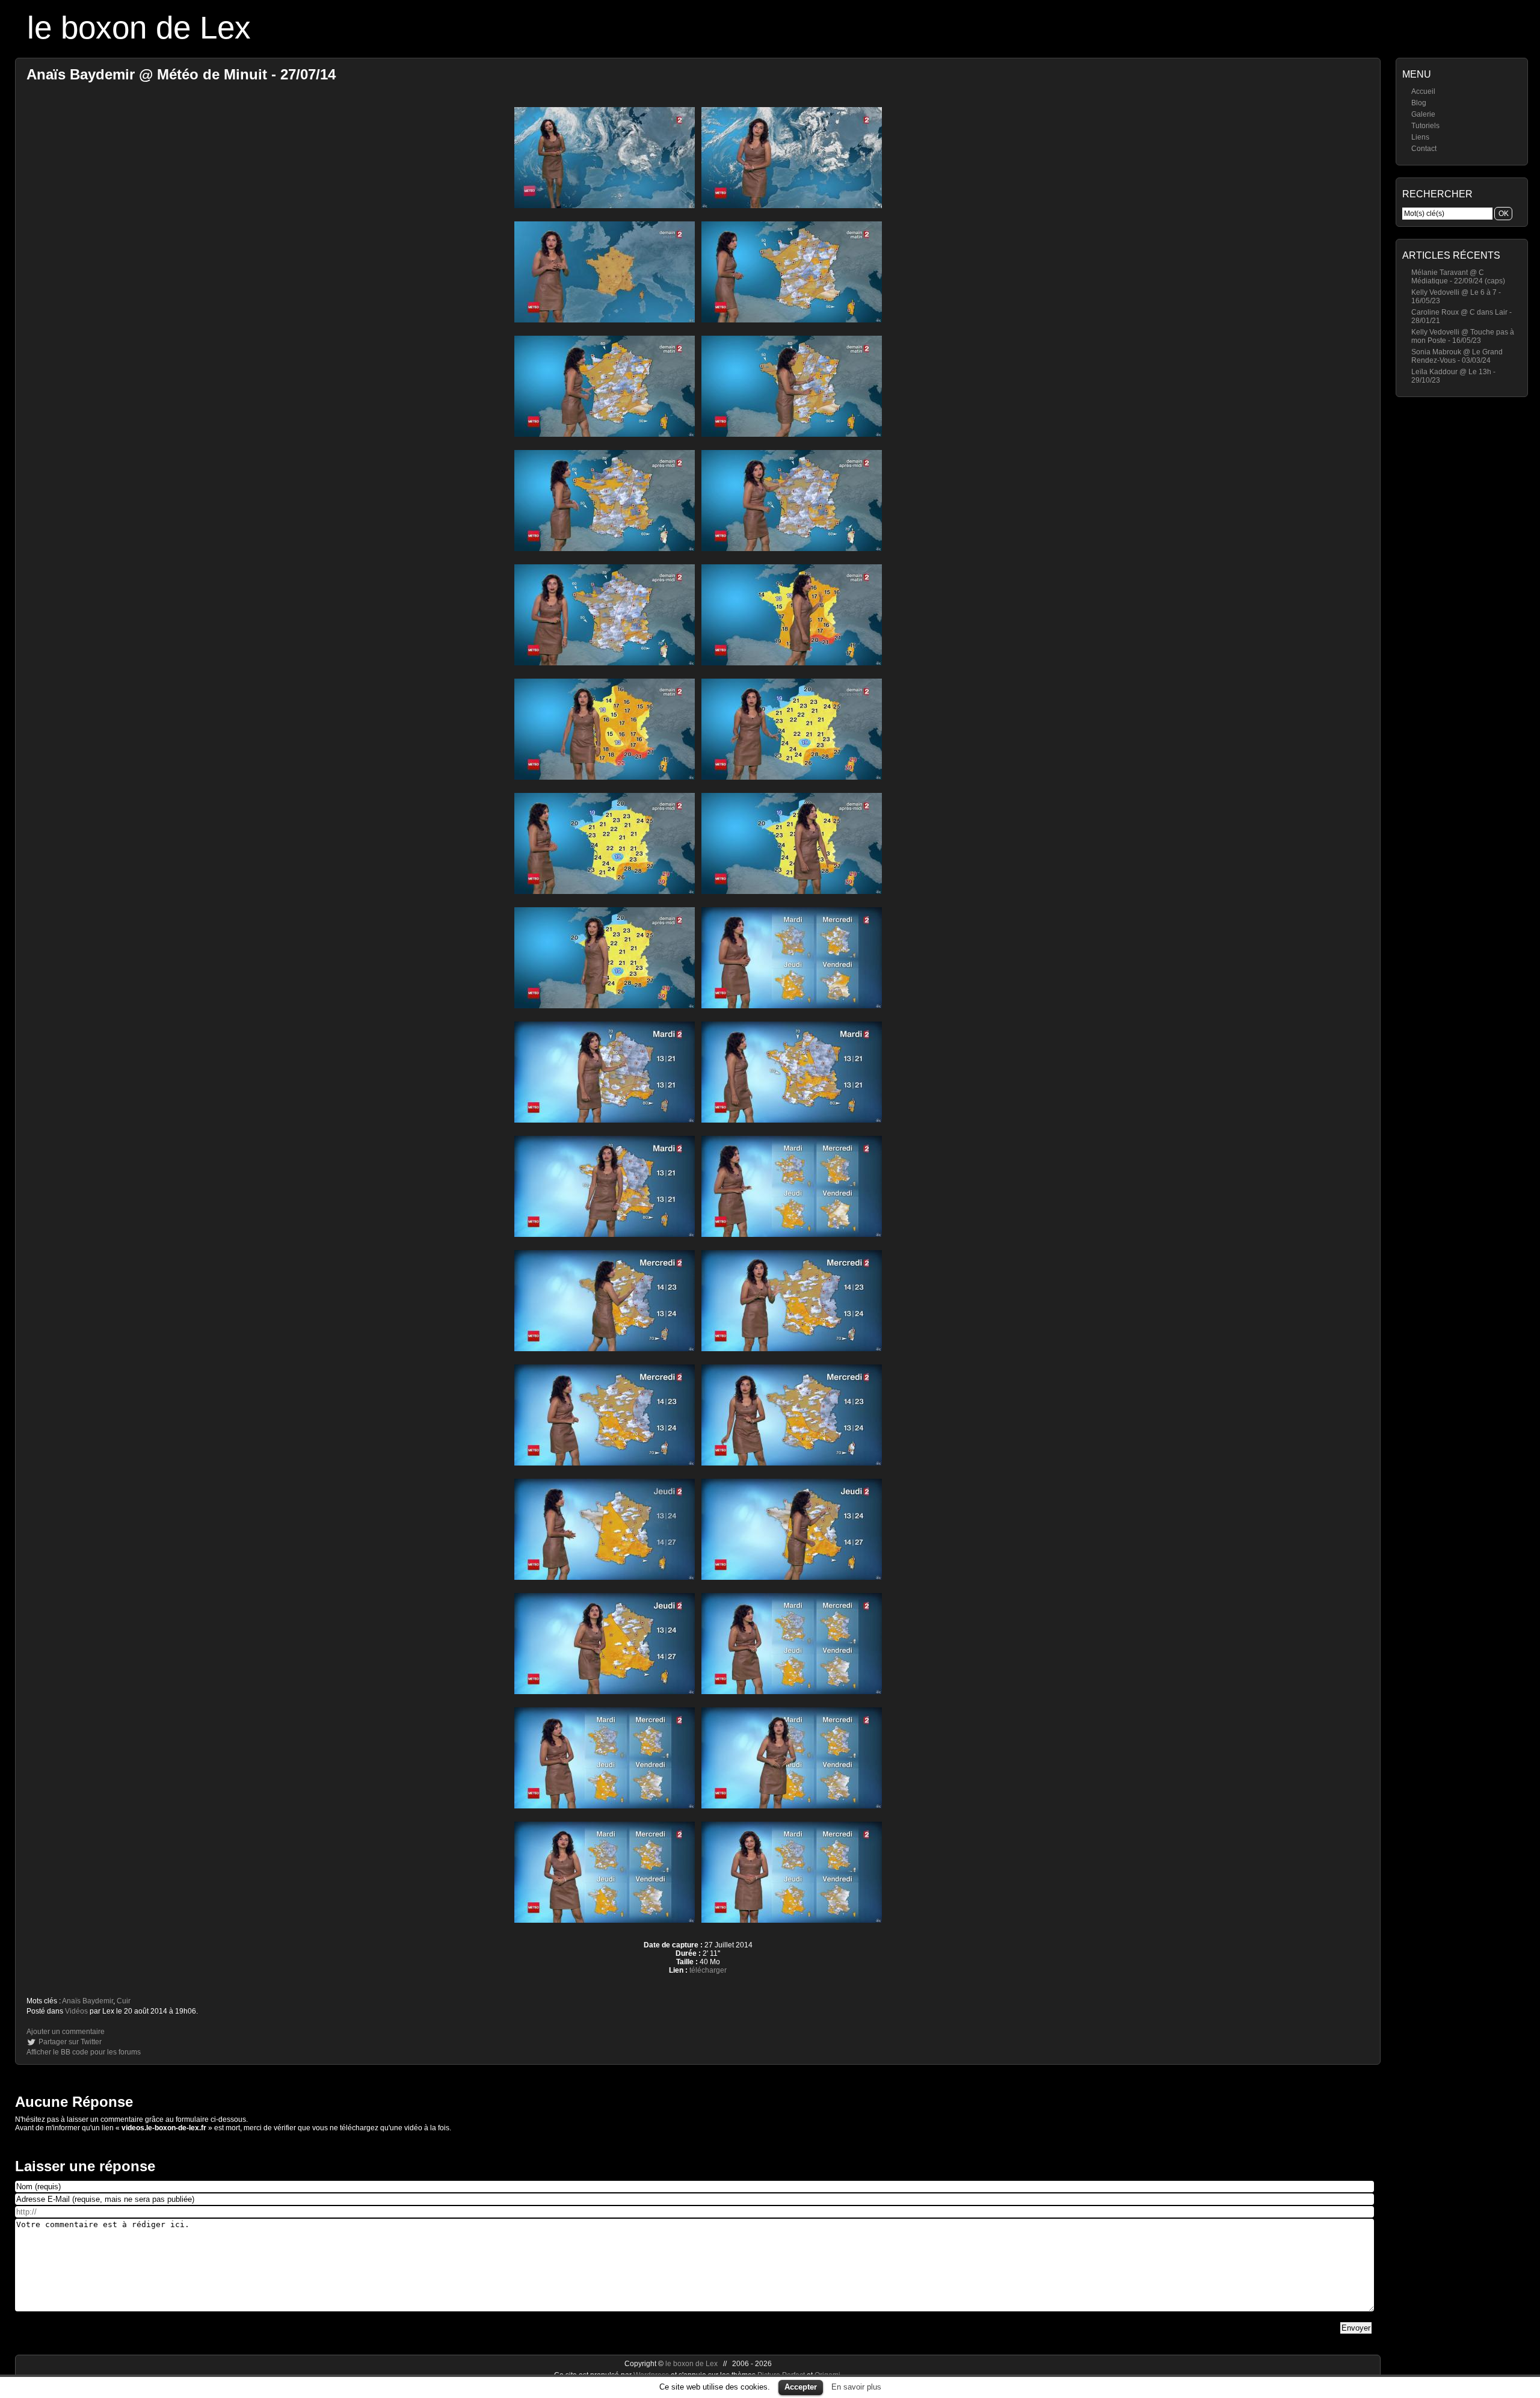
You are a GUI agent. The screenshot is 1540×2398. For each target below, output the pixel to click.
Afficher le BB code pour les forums (84, 2052)
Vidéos (76, 2011)
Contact (1424, 149)
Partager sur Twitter (70, 2042)
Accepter (801, 2387)
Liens (1420, 137)
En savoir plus (856, 2387)
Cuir (124, 2001)
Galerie (1423, 114)
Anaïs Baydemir (88, 2001)
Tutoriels (1425, 126)
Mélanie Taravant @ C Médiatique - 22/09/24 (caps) (1458, 277)
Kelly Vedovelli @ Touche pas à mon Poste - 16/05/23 (1463, 336)
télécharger (708, 1970)
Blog (1419, 103)
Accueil (1423, 91)
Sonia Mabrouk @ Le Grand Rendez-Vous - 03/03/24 (1457, 356)
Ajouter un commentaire (66, 2032)
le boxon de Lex (139, 27)
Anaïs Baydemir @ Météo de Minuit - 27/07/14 (181, 74)
